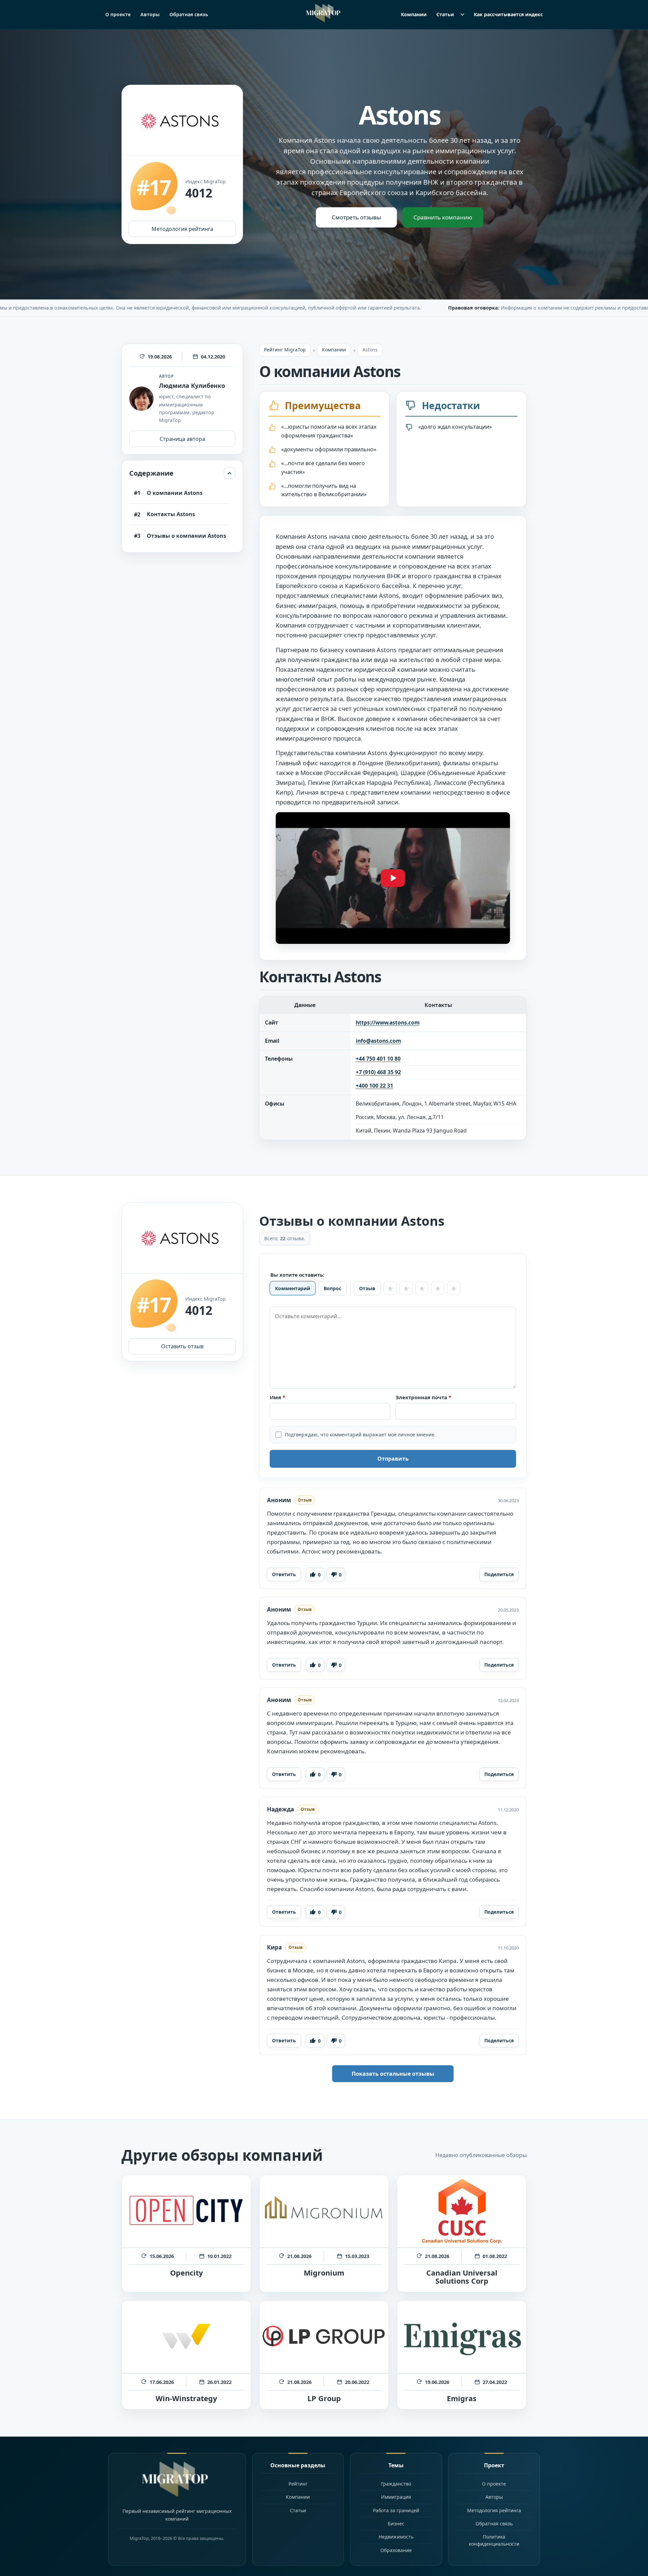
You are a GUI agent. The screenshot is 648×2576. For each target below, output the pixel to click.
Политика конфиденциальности (494, 2540)
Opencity (186, 2273)
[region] (393, 1068)
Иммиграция (396, 2497)
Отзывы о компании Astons (186, 536)
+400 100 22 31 (374, 1086)
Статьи (445, 14)
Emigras (462, 2398)
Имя (296, 1397)
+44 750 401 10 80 (378, 1059)
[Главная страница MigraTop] (324, 13)
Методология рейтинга (182, 229)
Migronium (324, 2273)
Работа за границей (396, 2510)
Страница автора (182, 439)
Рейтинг (298, 2484)
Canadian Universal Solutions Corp (462, 2277)
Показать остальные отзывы (393, 2074)
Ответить (284, 1574)
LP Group (324, 2398)
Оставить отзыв (182, 1346)
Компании (414, 14)
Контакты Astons (171, 514)
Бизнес (396, 2524)
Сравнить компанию (443, 217)
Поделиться (499, 1574)
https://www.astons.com (388, 1023)
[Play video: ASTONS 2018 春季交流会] (393, 878)
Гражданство (396, 2484)
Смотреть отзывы (356, 217)
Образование (396, 2550)
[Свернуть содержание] (230, 473)
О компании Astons (175, 493)
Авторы (150, 14)
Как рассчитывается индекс (508, 14)
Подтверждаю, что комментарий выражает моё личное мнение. (360, 1435)
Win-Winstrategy (186, 2398)
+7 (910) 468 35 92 (378, 1072)
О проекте (118, 14)
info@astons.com (378, 1041)
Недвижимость (396, 2537)
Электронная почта (442, 1397)
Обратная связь (189, 14)
